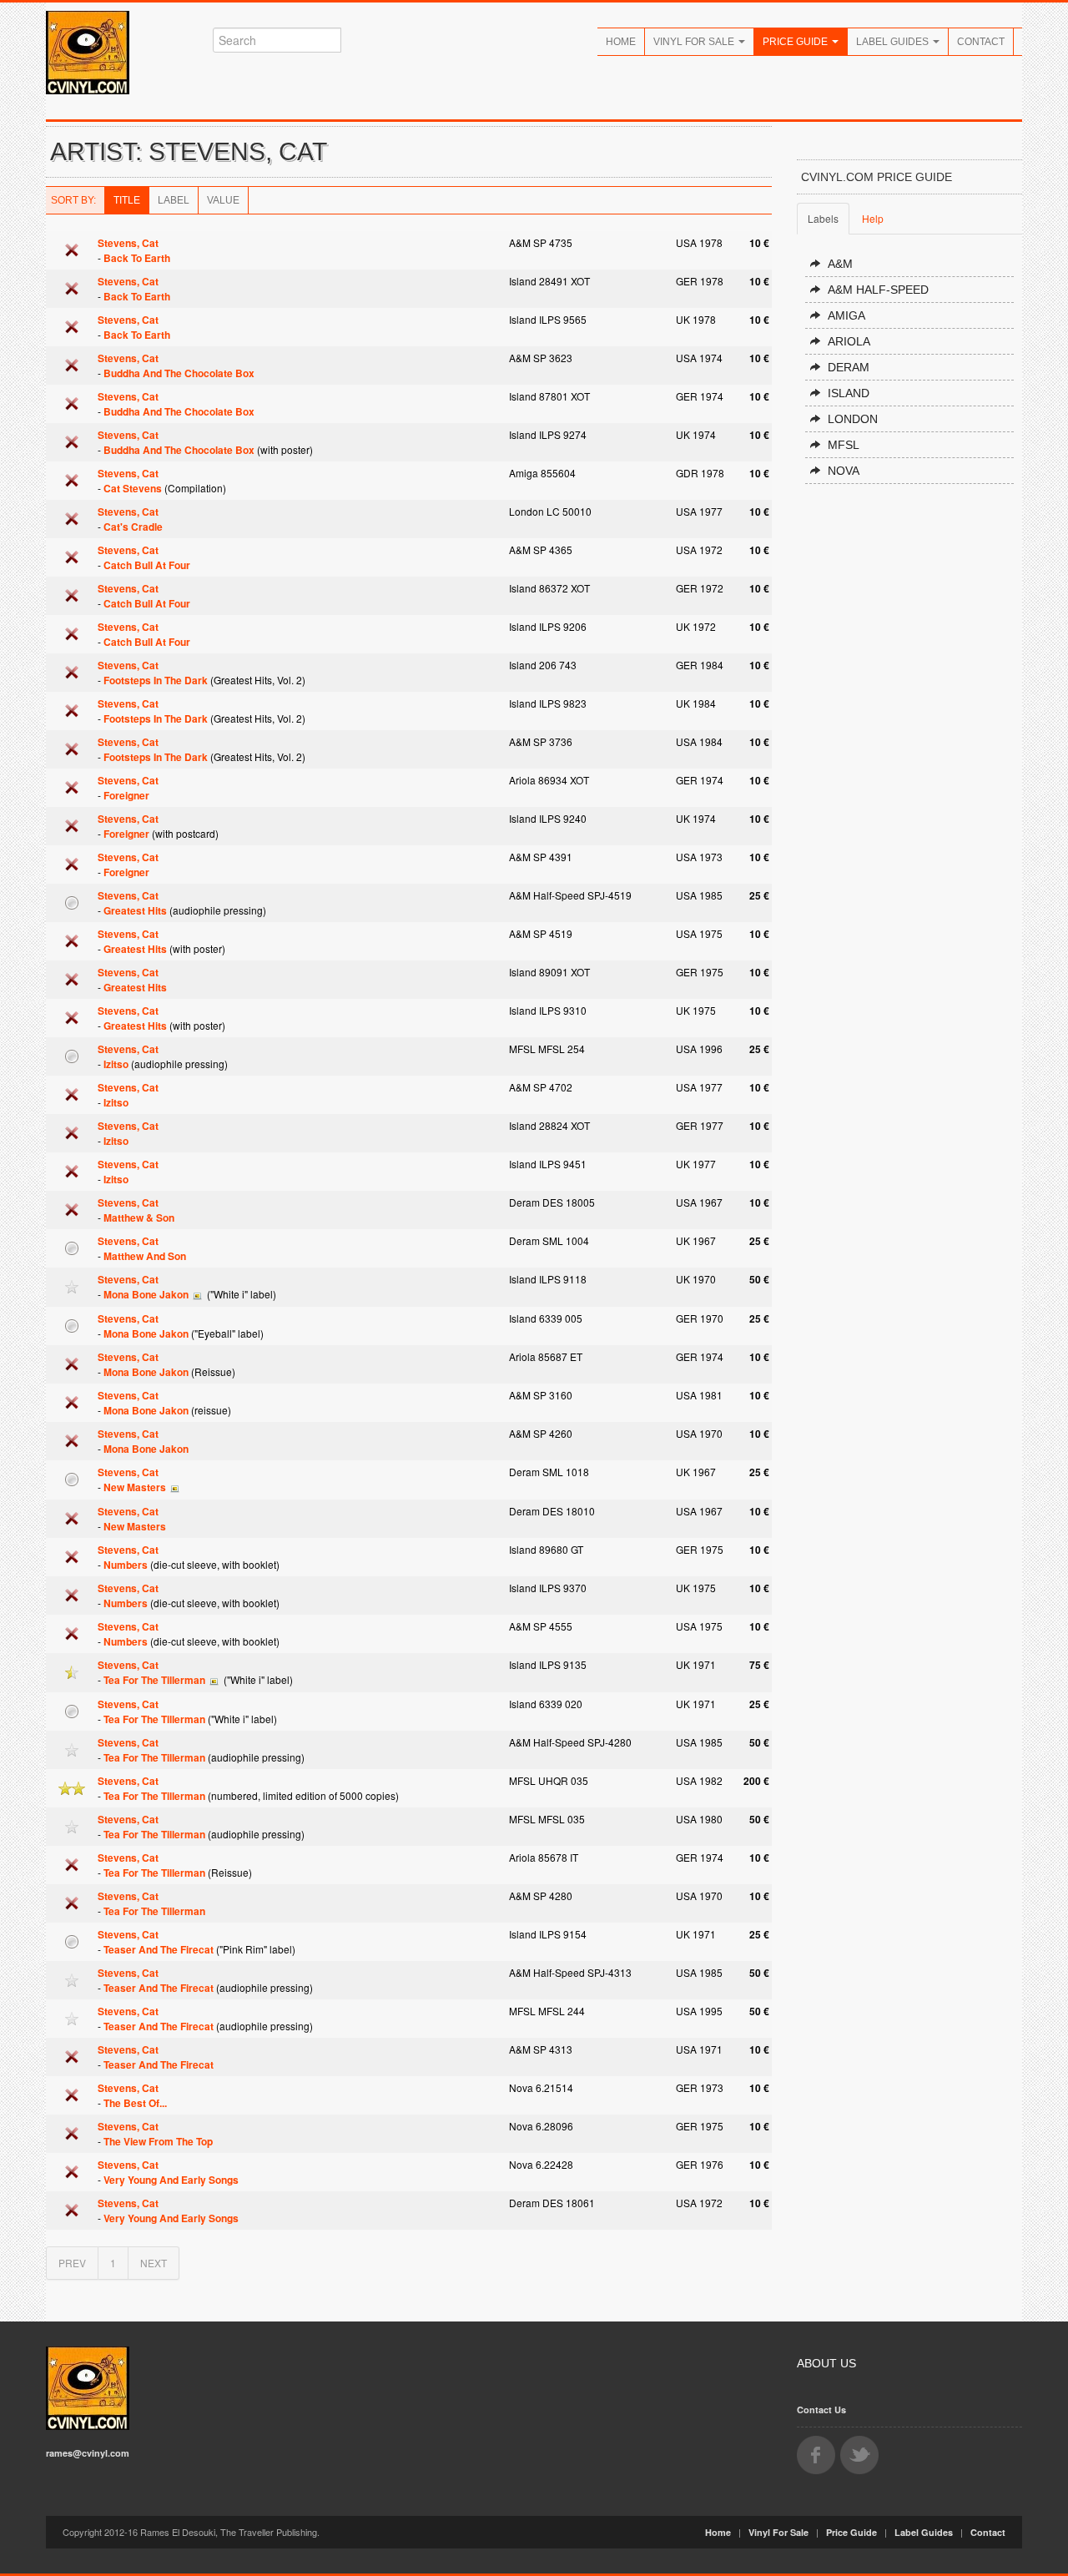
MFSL (844, 445)
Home (621, 42)
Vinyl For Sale (695, 42)
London (853, 419)
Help (873, 218)
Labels (823, 218)
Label (174, 200)
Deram (849, 367)
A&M (840, 264)
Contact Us (821, 2410)
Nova (844, 471)
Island (849, 393)
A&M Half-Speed (878, 290)
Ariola (849, 341)
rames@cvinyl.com (88, 2453)
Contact (981, 42)
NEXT (154, 2263)
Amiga (846, 315)
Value (223, 200)
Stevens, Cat (128, 243)
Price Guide (796, 42)
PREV (72, 2263)
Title (127, 200)
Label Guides (894, 42)
